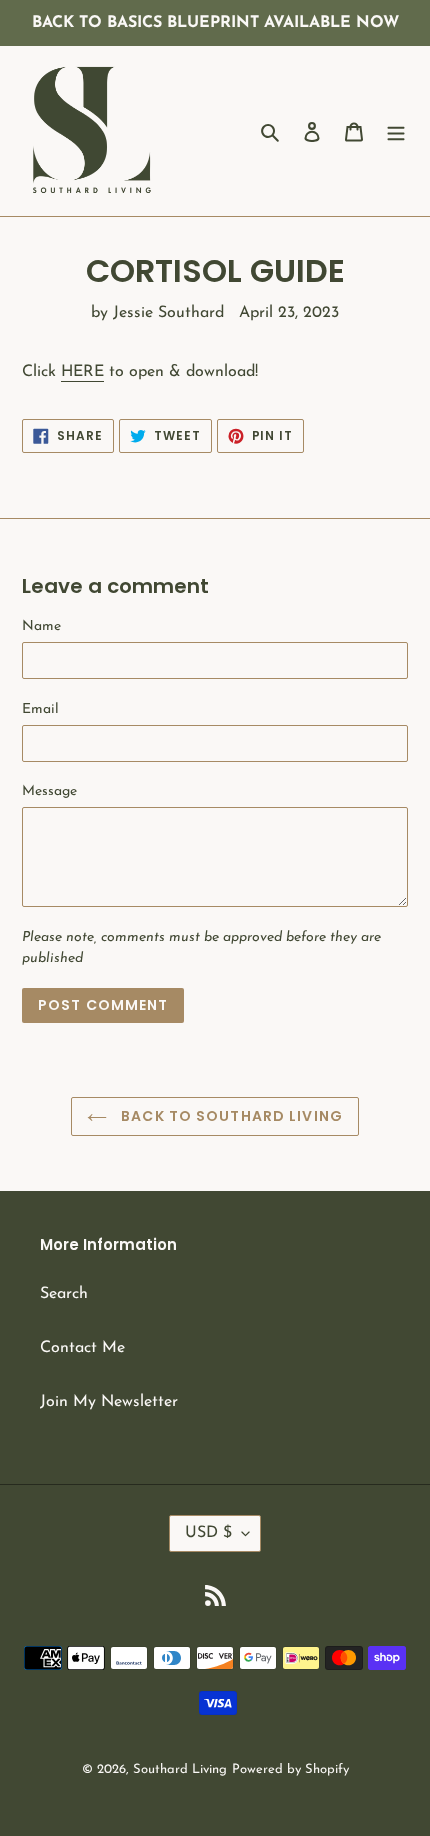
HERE (82, 372)
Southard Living (180, 1769)
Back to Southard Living (230, 1116)
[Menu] (396, 131)
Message (49, 791)
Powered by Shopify (290, 1769)
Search (64, 1294)
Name (41, 626)
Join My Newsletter (109, 1402)
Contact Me (82, 1348)
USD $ (208, 1533)
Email (40, 709)
